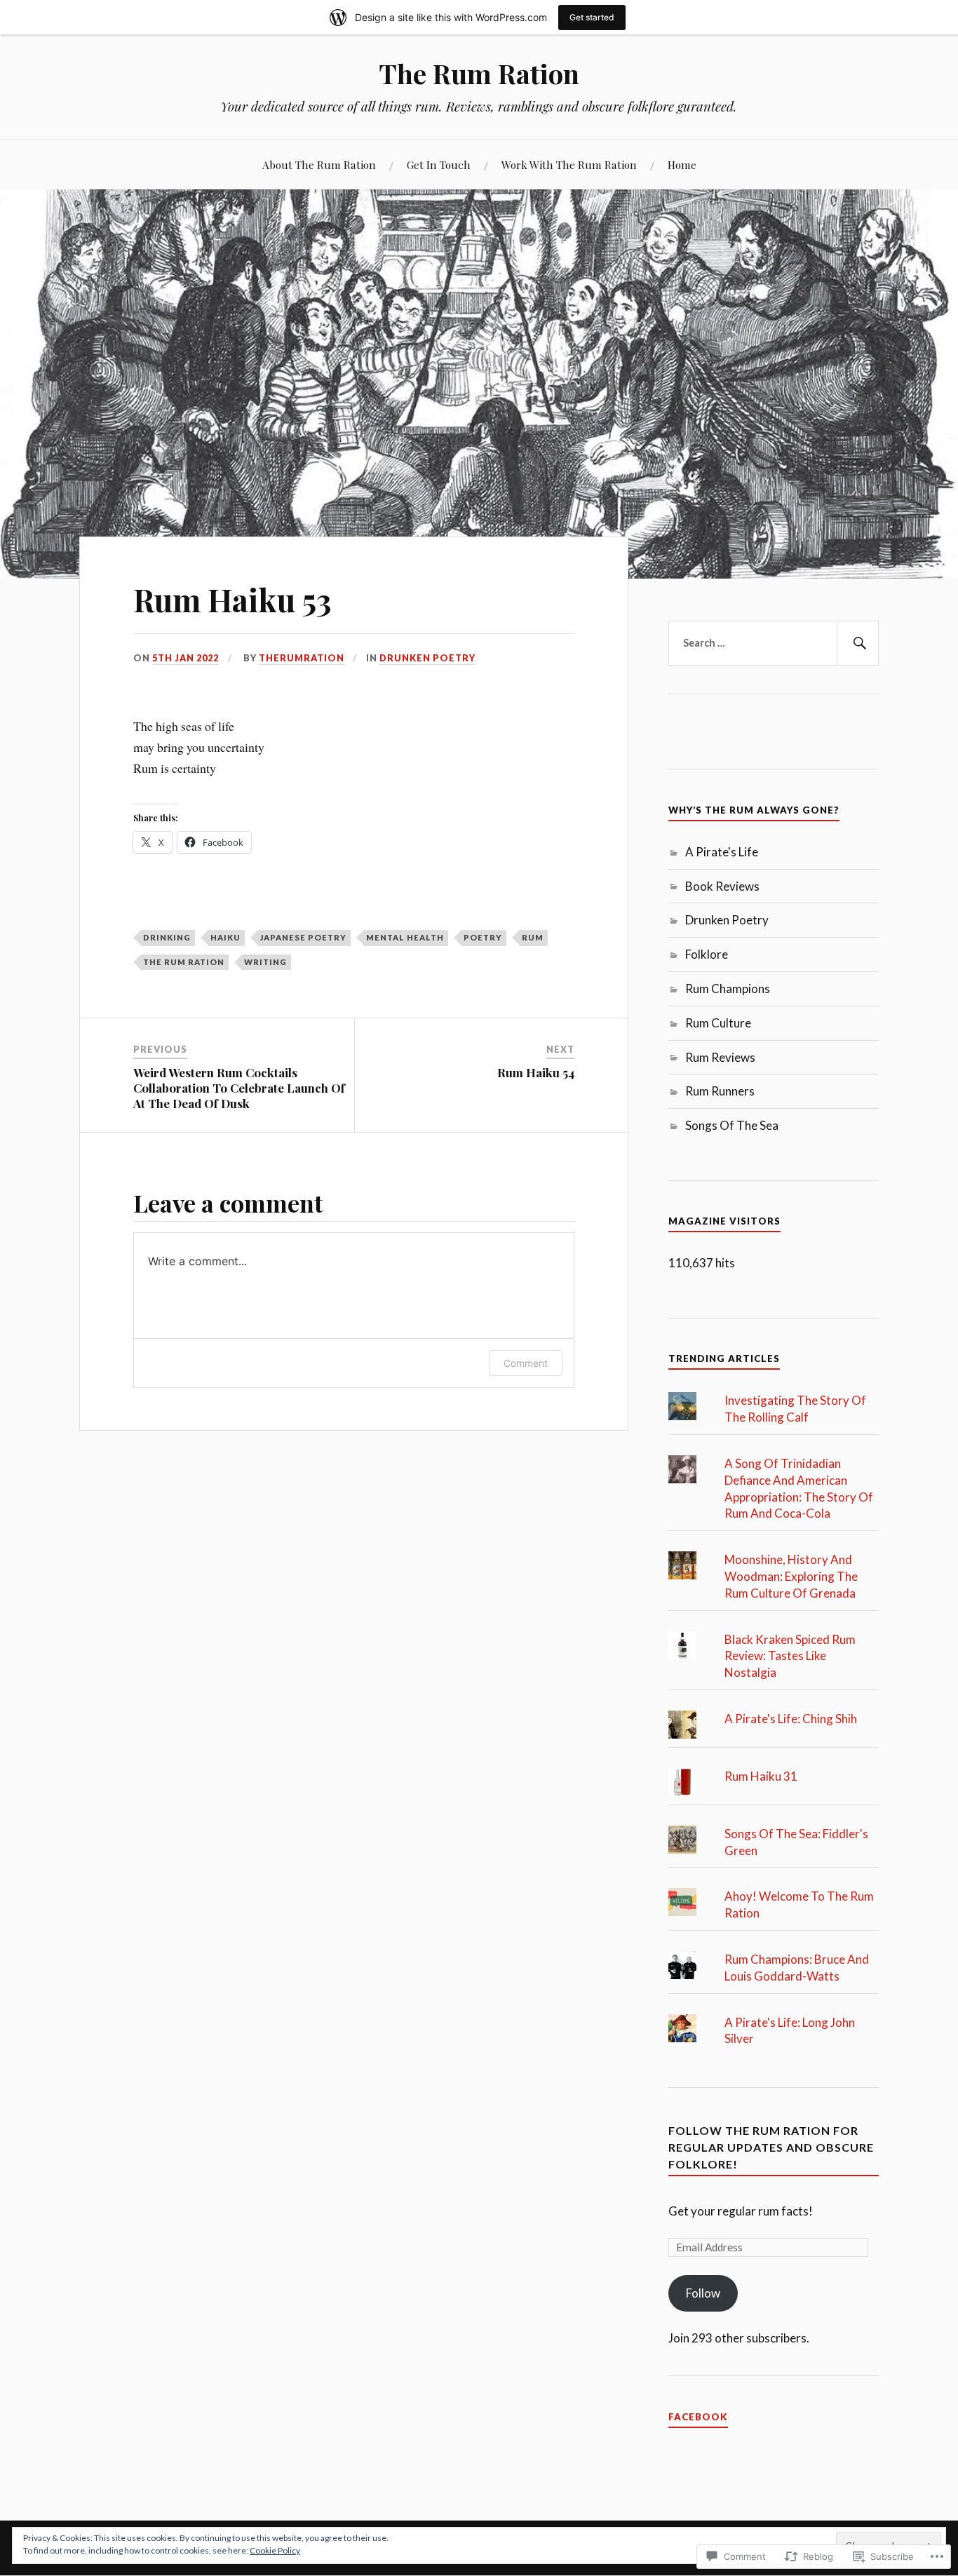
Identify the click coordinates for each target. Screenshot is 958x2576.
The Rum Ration (479, 73)
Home (682, 164)
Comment (526, 1363)
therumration (302, 658)
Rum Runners (720, 1091)
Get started (592, 17)
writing (265, 962)
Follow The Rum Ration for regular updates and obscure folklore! (771, 2147)
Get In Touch (439, 164)
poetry (483, 937)
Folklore (707, 954)
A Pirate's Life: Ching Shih (791, 1719)
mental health (405, 937)
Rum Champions (728, 989)
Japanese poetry (303, 937)
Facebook (698, 2417)
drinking (167, 937)
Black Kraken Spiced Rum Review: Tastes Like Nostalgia (790, 1656)
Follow (703, 2293)
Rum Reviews (720, 1057)
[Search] (858, 643)
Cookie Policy (275, 2550)
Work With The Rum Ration (569, 164)
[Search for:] (774, 643)
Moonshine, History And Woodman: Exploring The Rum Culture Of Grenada (791, 1576)
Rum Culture (718, 1023)
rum (533, 937)
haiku (225, 937)
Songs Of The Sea (732, 1125)
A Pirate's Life (722, 852)
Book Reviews (722, 886)
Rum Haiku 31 (761, 1776)
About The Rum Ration (319, 164)
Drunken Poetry (427, 658)
